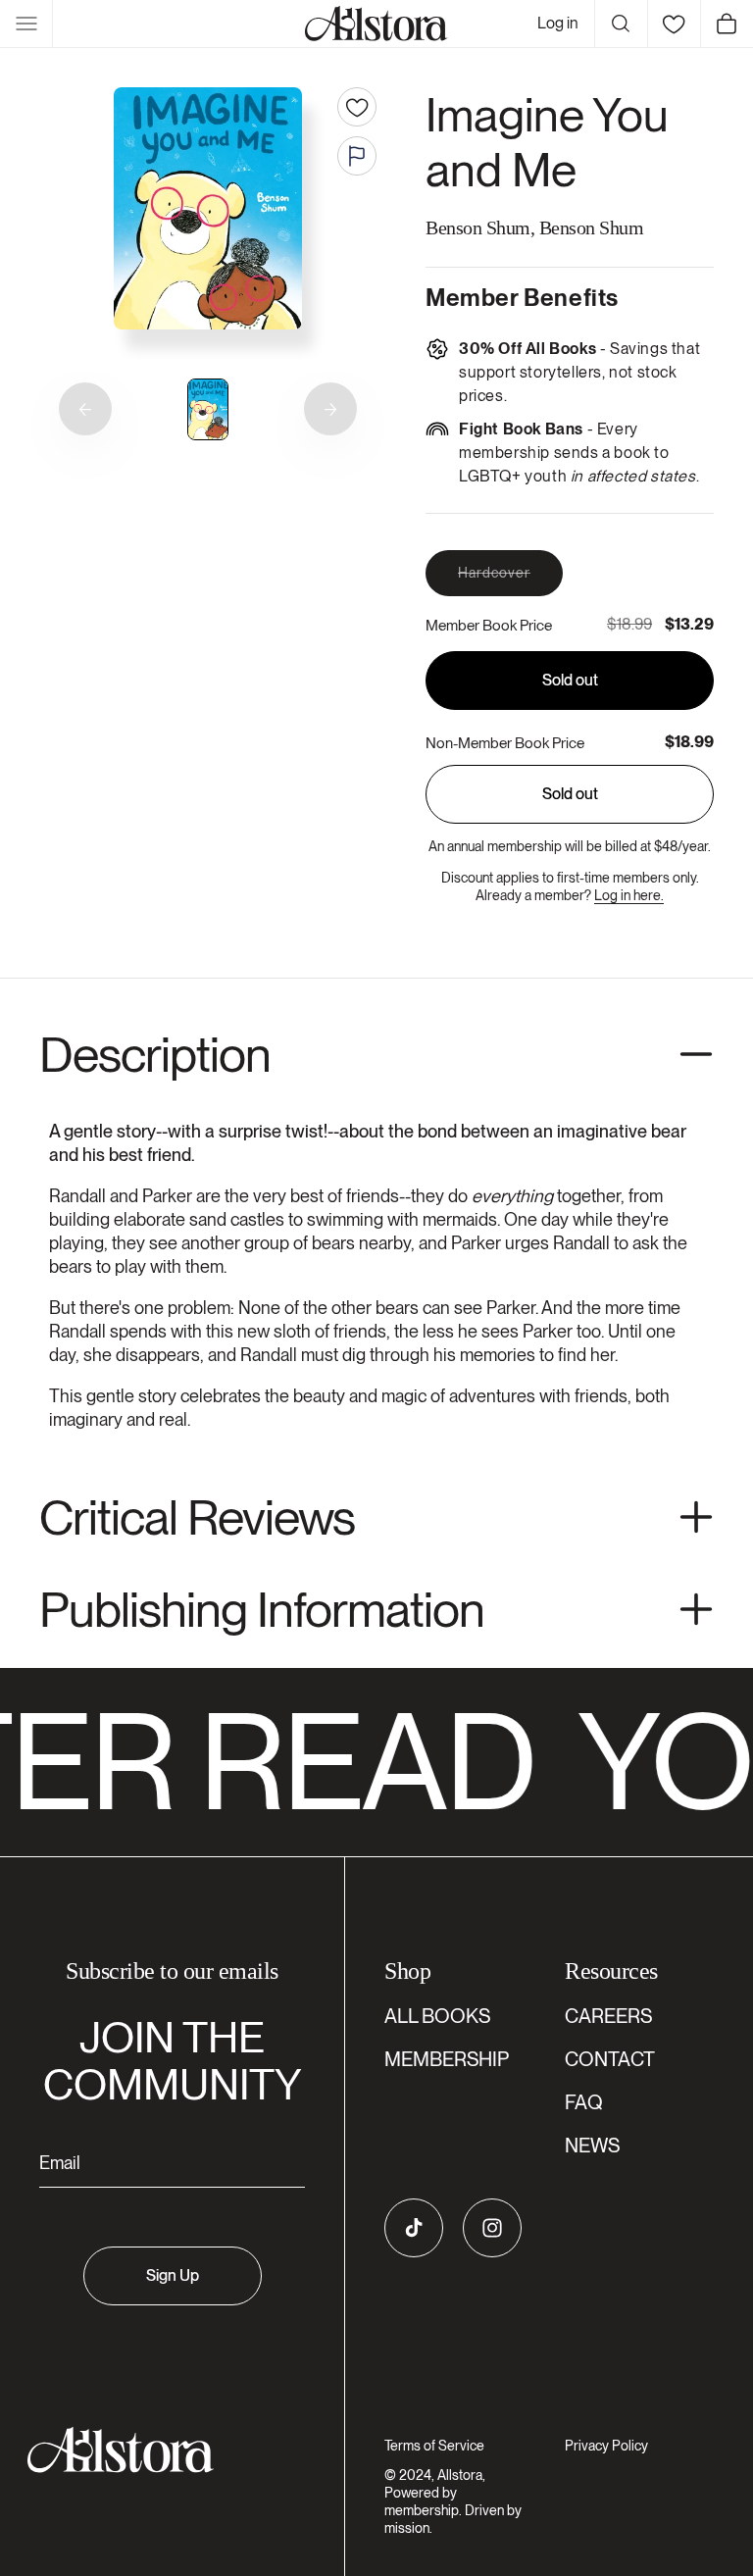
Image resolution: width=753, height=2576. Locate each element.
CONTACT (610, 2059)
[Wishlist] (674, 24)
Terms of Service (434, 2446)
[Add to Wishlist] (357, 107)
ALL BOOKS (437, 2016)
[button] (26, 24)
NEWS (592, 2146)
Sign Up (173, 2275)
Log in (558, 23)
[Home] (376, 24)
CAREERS (608, 2016)
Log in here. (629, 895)
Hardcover (510, 580)
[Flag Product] (357, 156)
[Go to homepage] (160, 2450)
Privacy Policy (606, 2446)
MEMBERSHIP (447, 2059)
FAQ (584, 2102)
